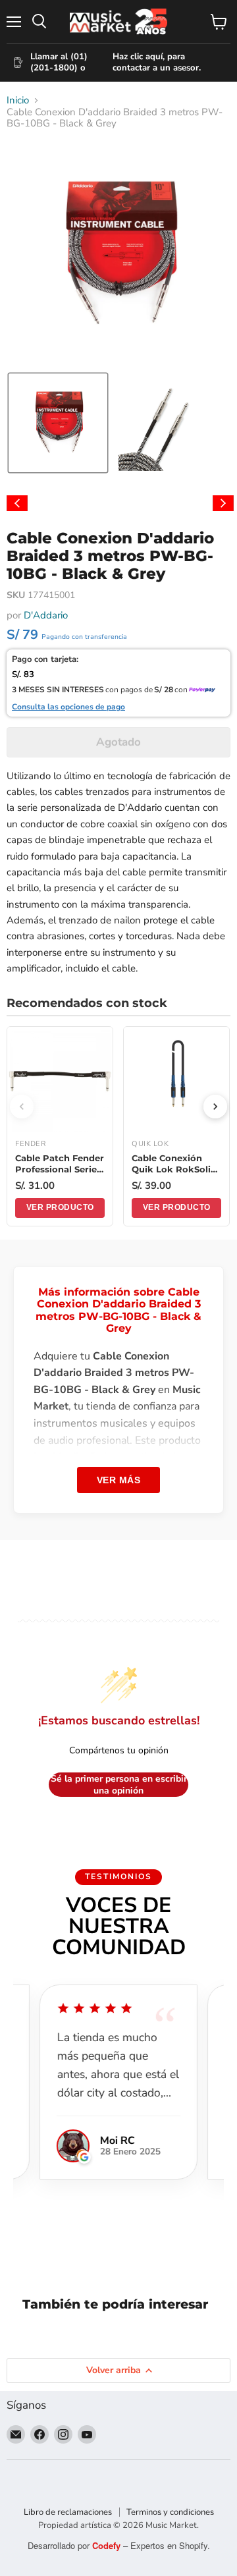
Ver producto (60, 1207)
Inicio (18, 100)
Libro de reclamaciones (68, 2512)
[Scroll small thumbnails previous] (17, 503)
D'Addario (46, 615)
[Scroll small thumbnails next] (223, 503)
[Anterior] (22, 1107)
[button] (58, 423)
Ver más (119, 1480)
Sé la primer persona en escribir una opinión (119, 1785)
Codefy (108, 2545)
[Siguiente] (215, 1107)
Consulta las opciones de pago (68, 707)
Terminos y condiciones (170, 2512)
